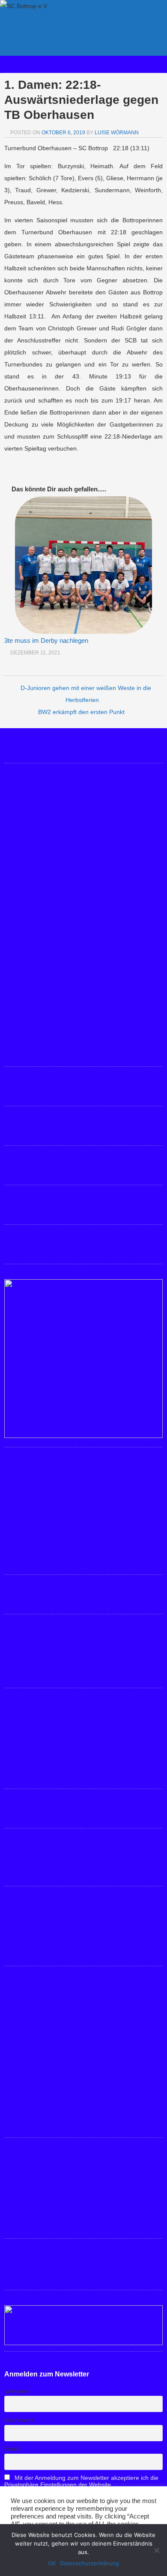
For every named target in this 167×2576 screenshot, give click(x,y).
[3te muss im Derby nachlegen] (83, 565)
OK (52, 2563)
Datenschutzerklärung (89, 2563)
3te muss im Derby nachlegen (46, 640)
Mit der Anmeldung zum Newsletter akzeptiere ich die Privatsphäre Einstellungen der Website (81, 2481)
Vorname (16, 2391)
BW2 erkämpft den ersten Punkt (81, 712)
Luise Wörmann (117, 133)
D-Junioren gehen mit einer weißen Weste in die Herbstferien (86, 694)
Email (12, 2449)
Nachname (19, 2420)
